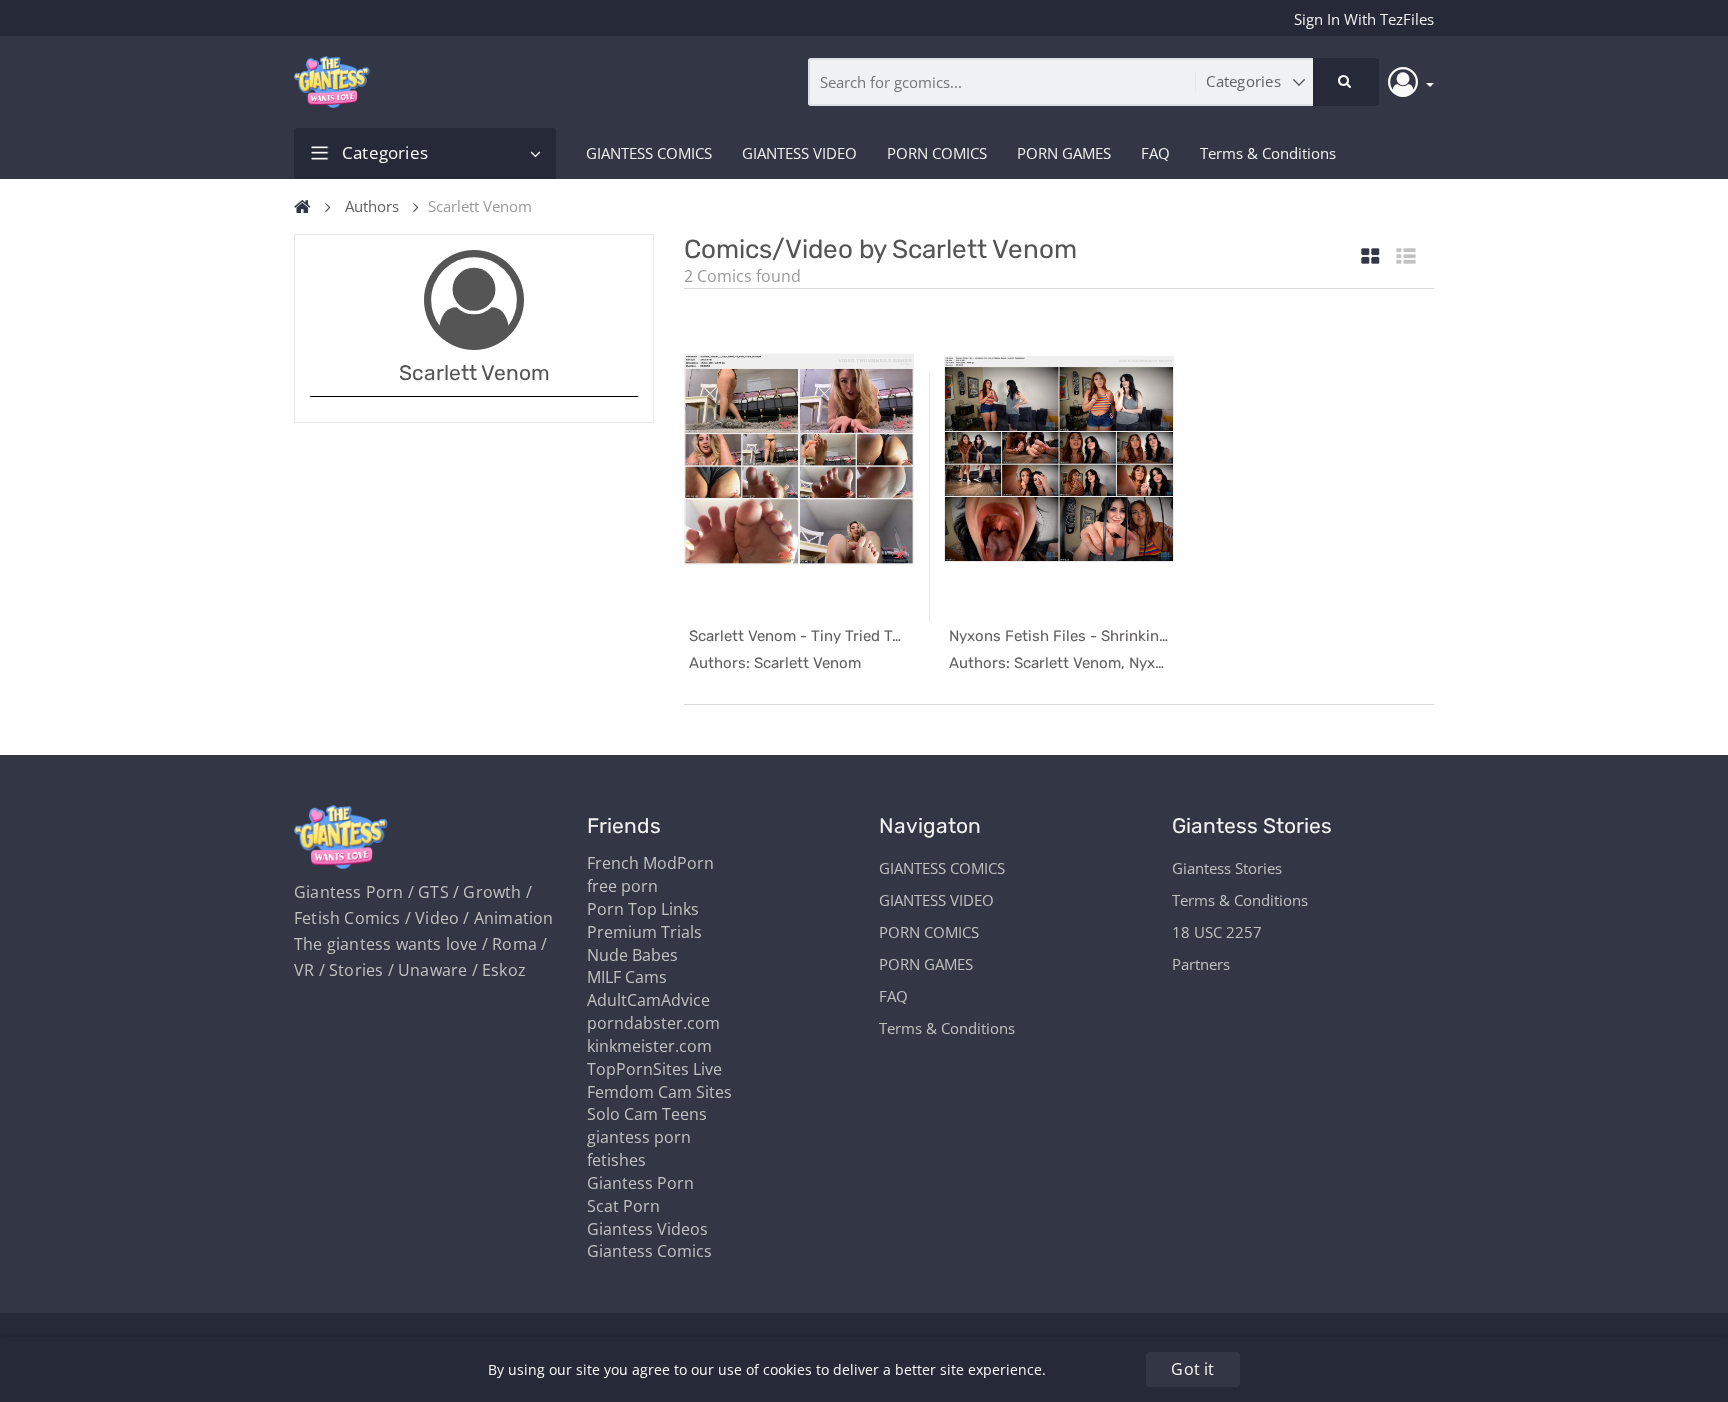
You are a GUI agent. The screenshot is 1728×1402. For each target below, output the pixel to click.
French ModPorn (650, 863)
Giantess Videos (647, 1229)
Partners (1201, 964)
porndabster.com (653, 1023)
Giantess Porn (640, 1183)
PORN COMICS (937, 153)
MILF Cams (627, 977)
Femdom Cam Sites (659, 1092)
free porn (622, 886)
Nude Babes (632, 955)
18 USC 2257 (1217, 932)
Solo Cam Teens (647, 1114)
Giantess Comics (649, 1251)
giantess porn (639, 1137)
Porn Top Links (643, 909)
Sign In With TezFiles (1364, 19)
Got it (1192, 1369)
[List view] (1406, 257)
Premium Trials (644, 932)
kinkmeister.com (649, 1046)
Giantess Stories (1227, 868)
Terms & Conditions (1268, 153)
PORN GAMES (1064, 153)
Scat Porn (623, 1206)
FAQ (1155, 153)
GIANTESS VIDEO (799, 153)
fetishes (616, 1160)
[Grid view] (1370, 257)
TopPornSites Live (654, 1069)
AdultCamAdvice (648, 1000)
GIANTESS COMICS (649, 153)
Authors (372, 206)
